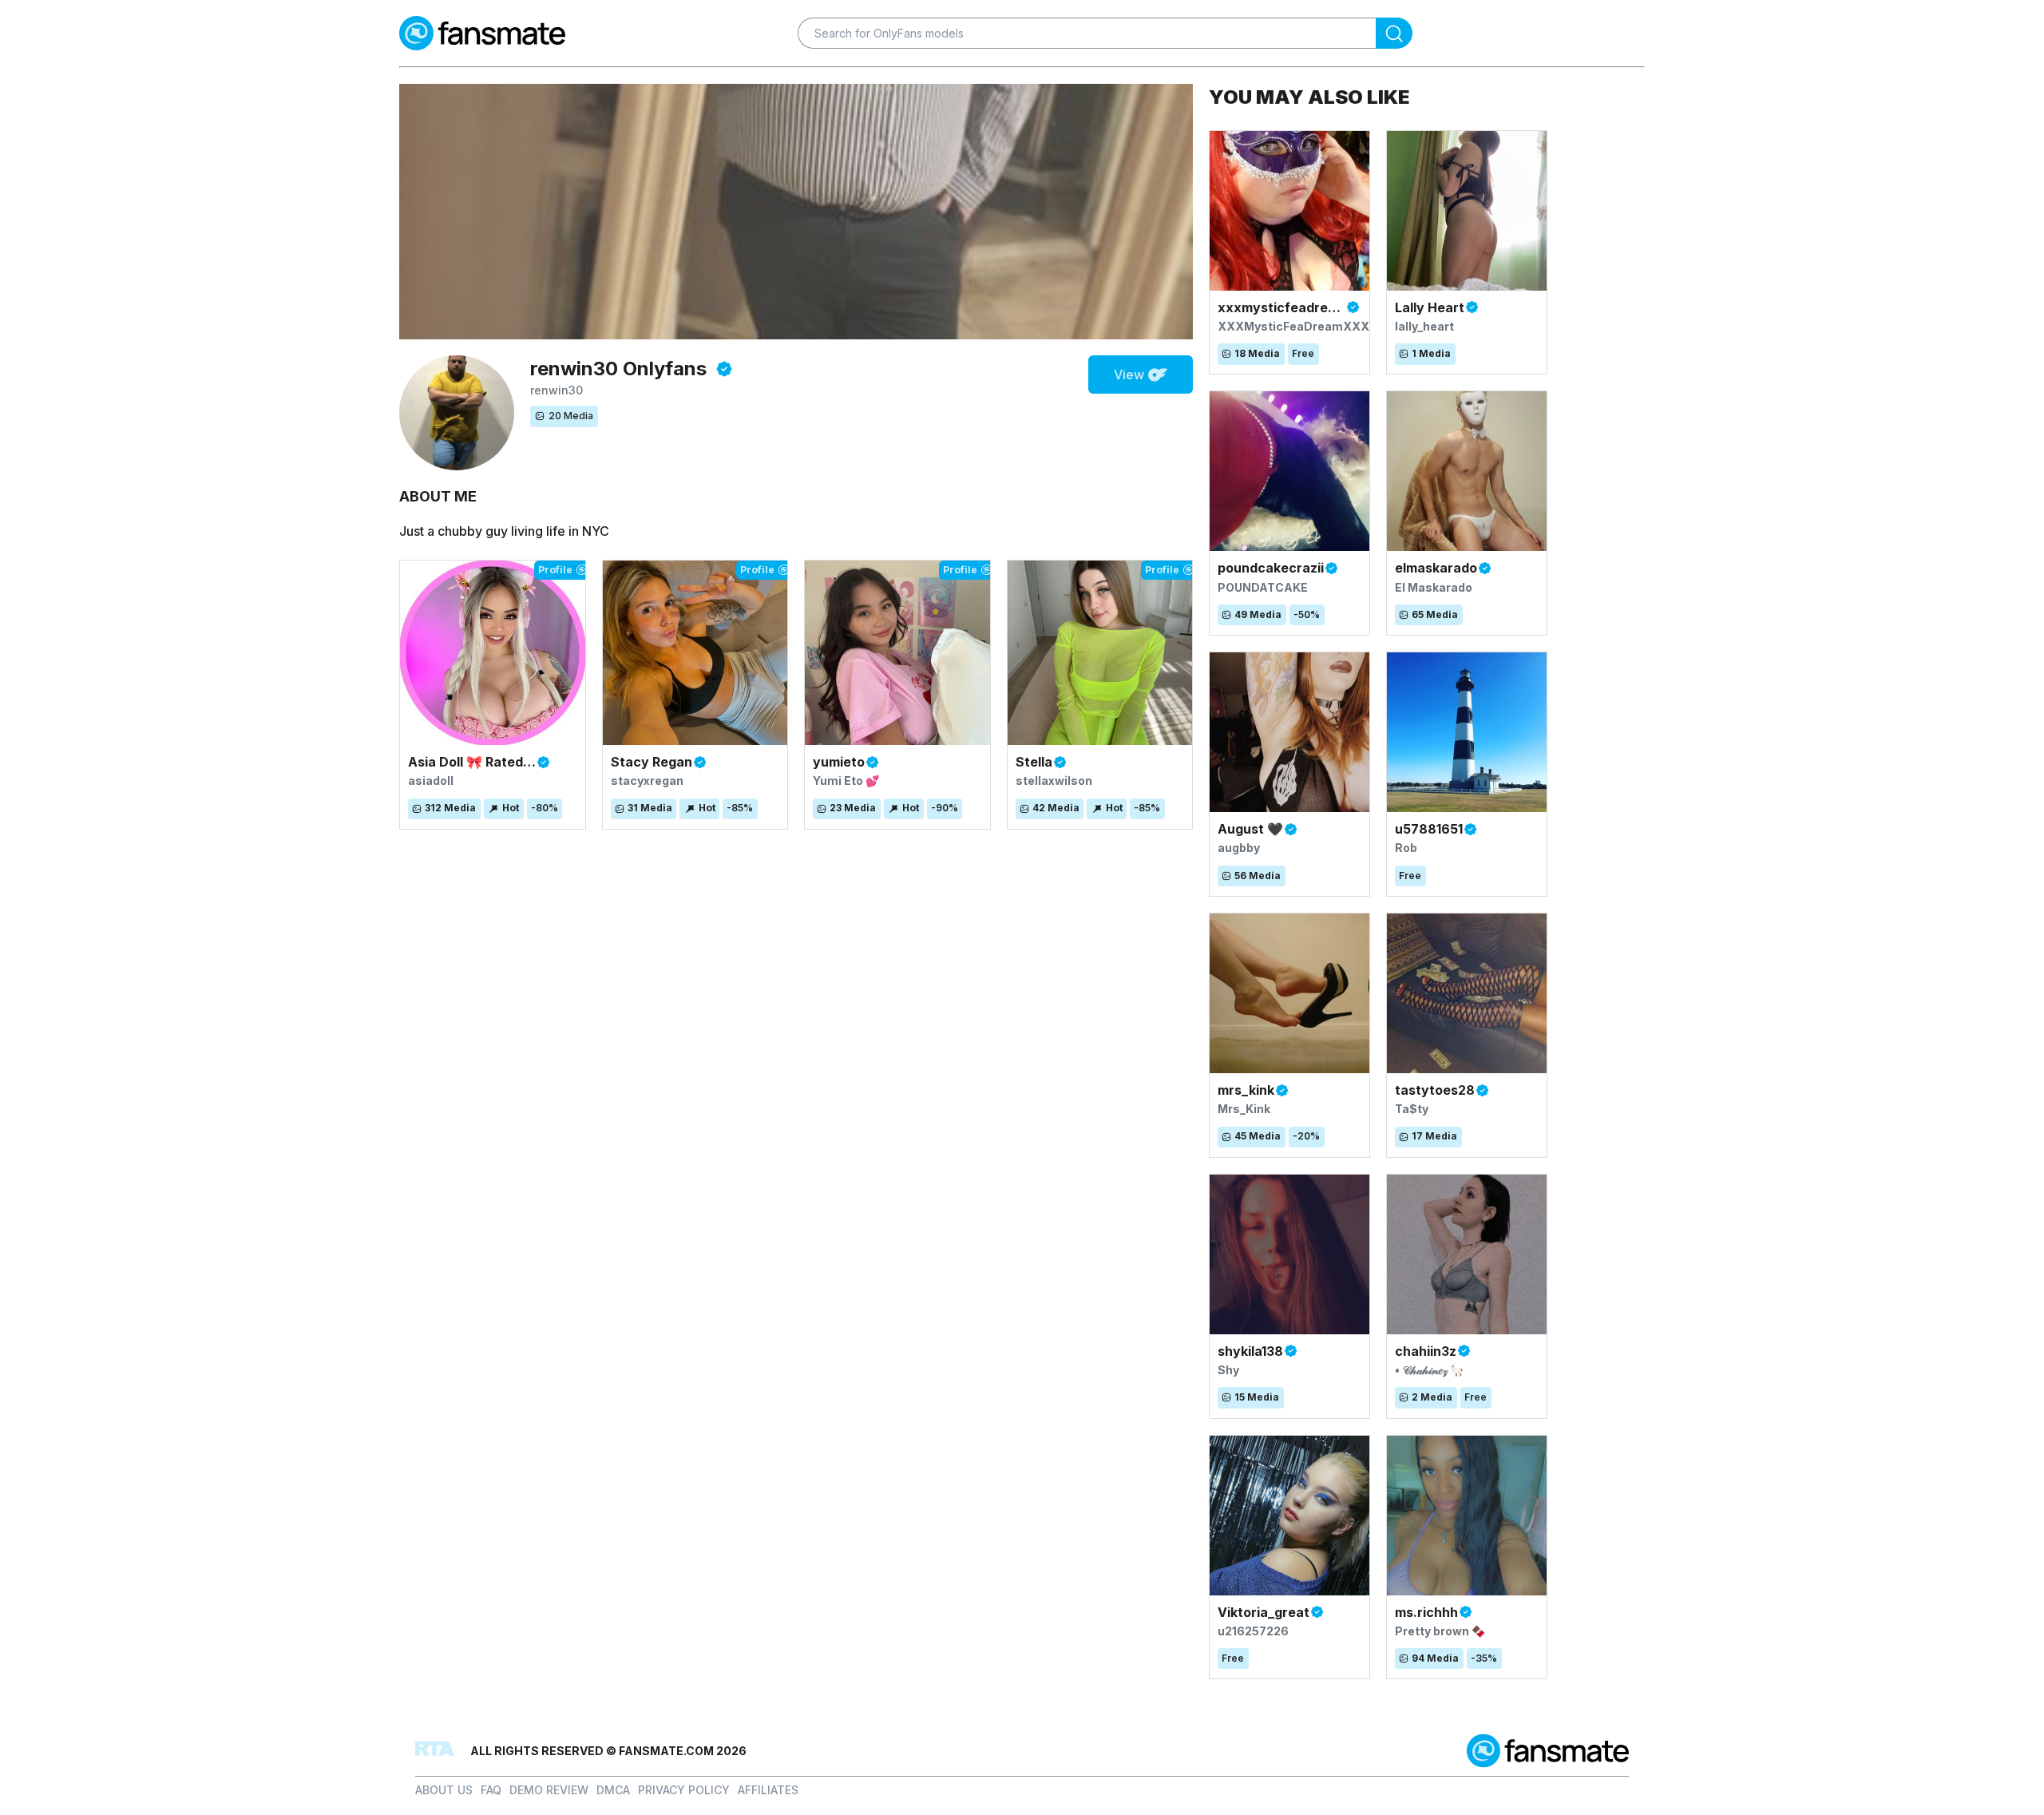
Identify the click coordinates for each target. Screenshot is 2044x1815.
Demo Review (549, 1790)
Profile (555, 570)
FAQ (491, 1790)
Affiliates (768, 1790)
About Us (444, 1790)
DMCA (613, 1790)
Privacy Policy (684, 1790)
